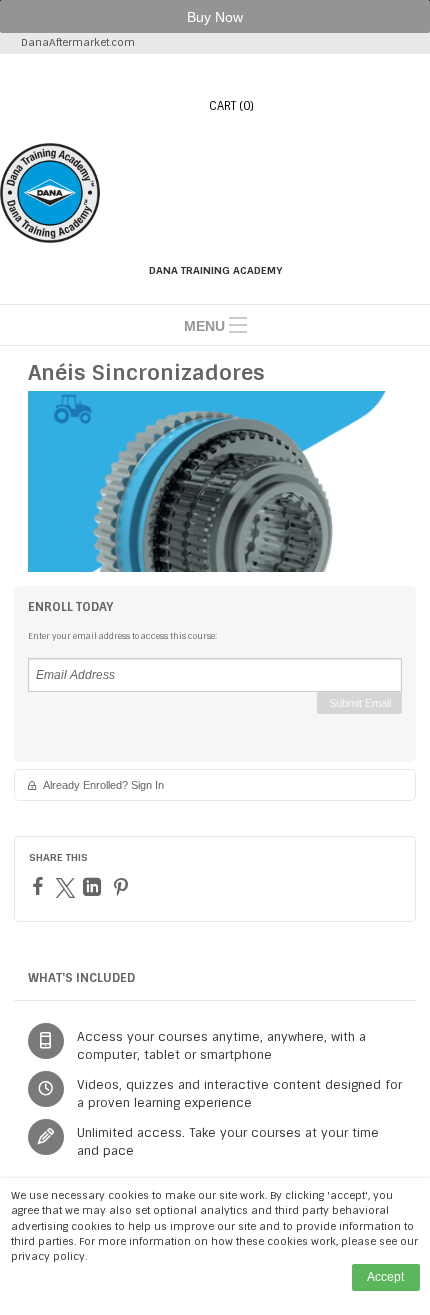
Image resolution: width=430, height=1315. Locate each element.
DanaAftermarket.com (78, 42)
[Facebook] (40, 886)
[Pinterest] (123, 887)
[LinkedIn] (94, 887)
